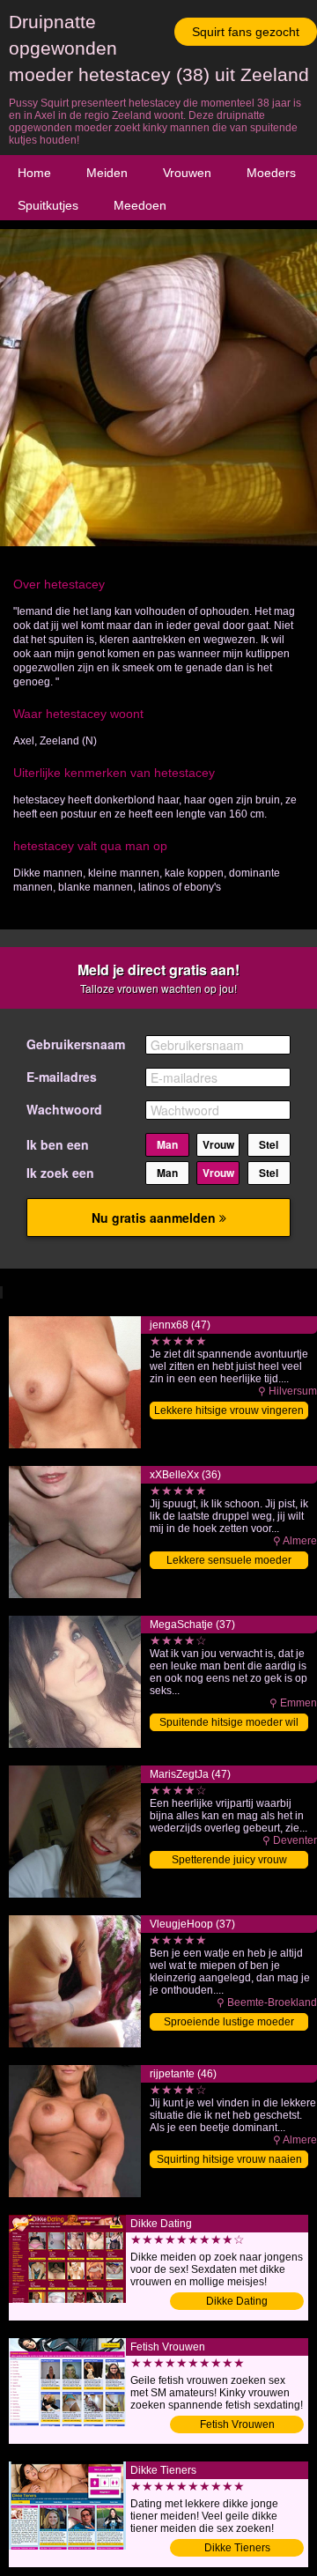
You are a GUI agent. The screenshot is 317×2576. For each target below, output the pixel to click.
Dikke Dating (237, 2301)
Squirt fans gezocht (246, 32)
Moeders (271, 173)
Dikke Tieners (237, 2548)
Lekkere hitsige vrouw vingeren (229, 1410)
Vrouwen (187, 173)
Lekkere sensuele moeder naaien (229, 1562)
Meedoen (140, 205)
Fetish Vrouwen (237, 2424)
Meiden (107, 173)
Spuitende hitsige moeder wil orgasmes (229, 1724)
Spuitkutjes (48, 205)
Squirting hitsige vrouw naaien (229, 2159)
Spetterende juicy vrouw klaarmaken (229, 1861)
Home (34, 173)
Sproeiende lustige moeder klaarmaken (229, 2023)
